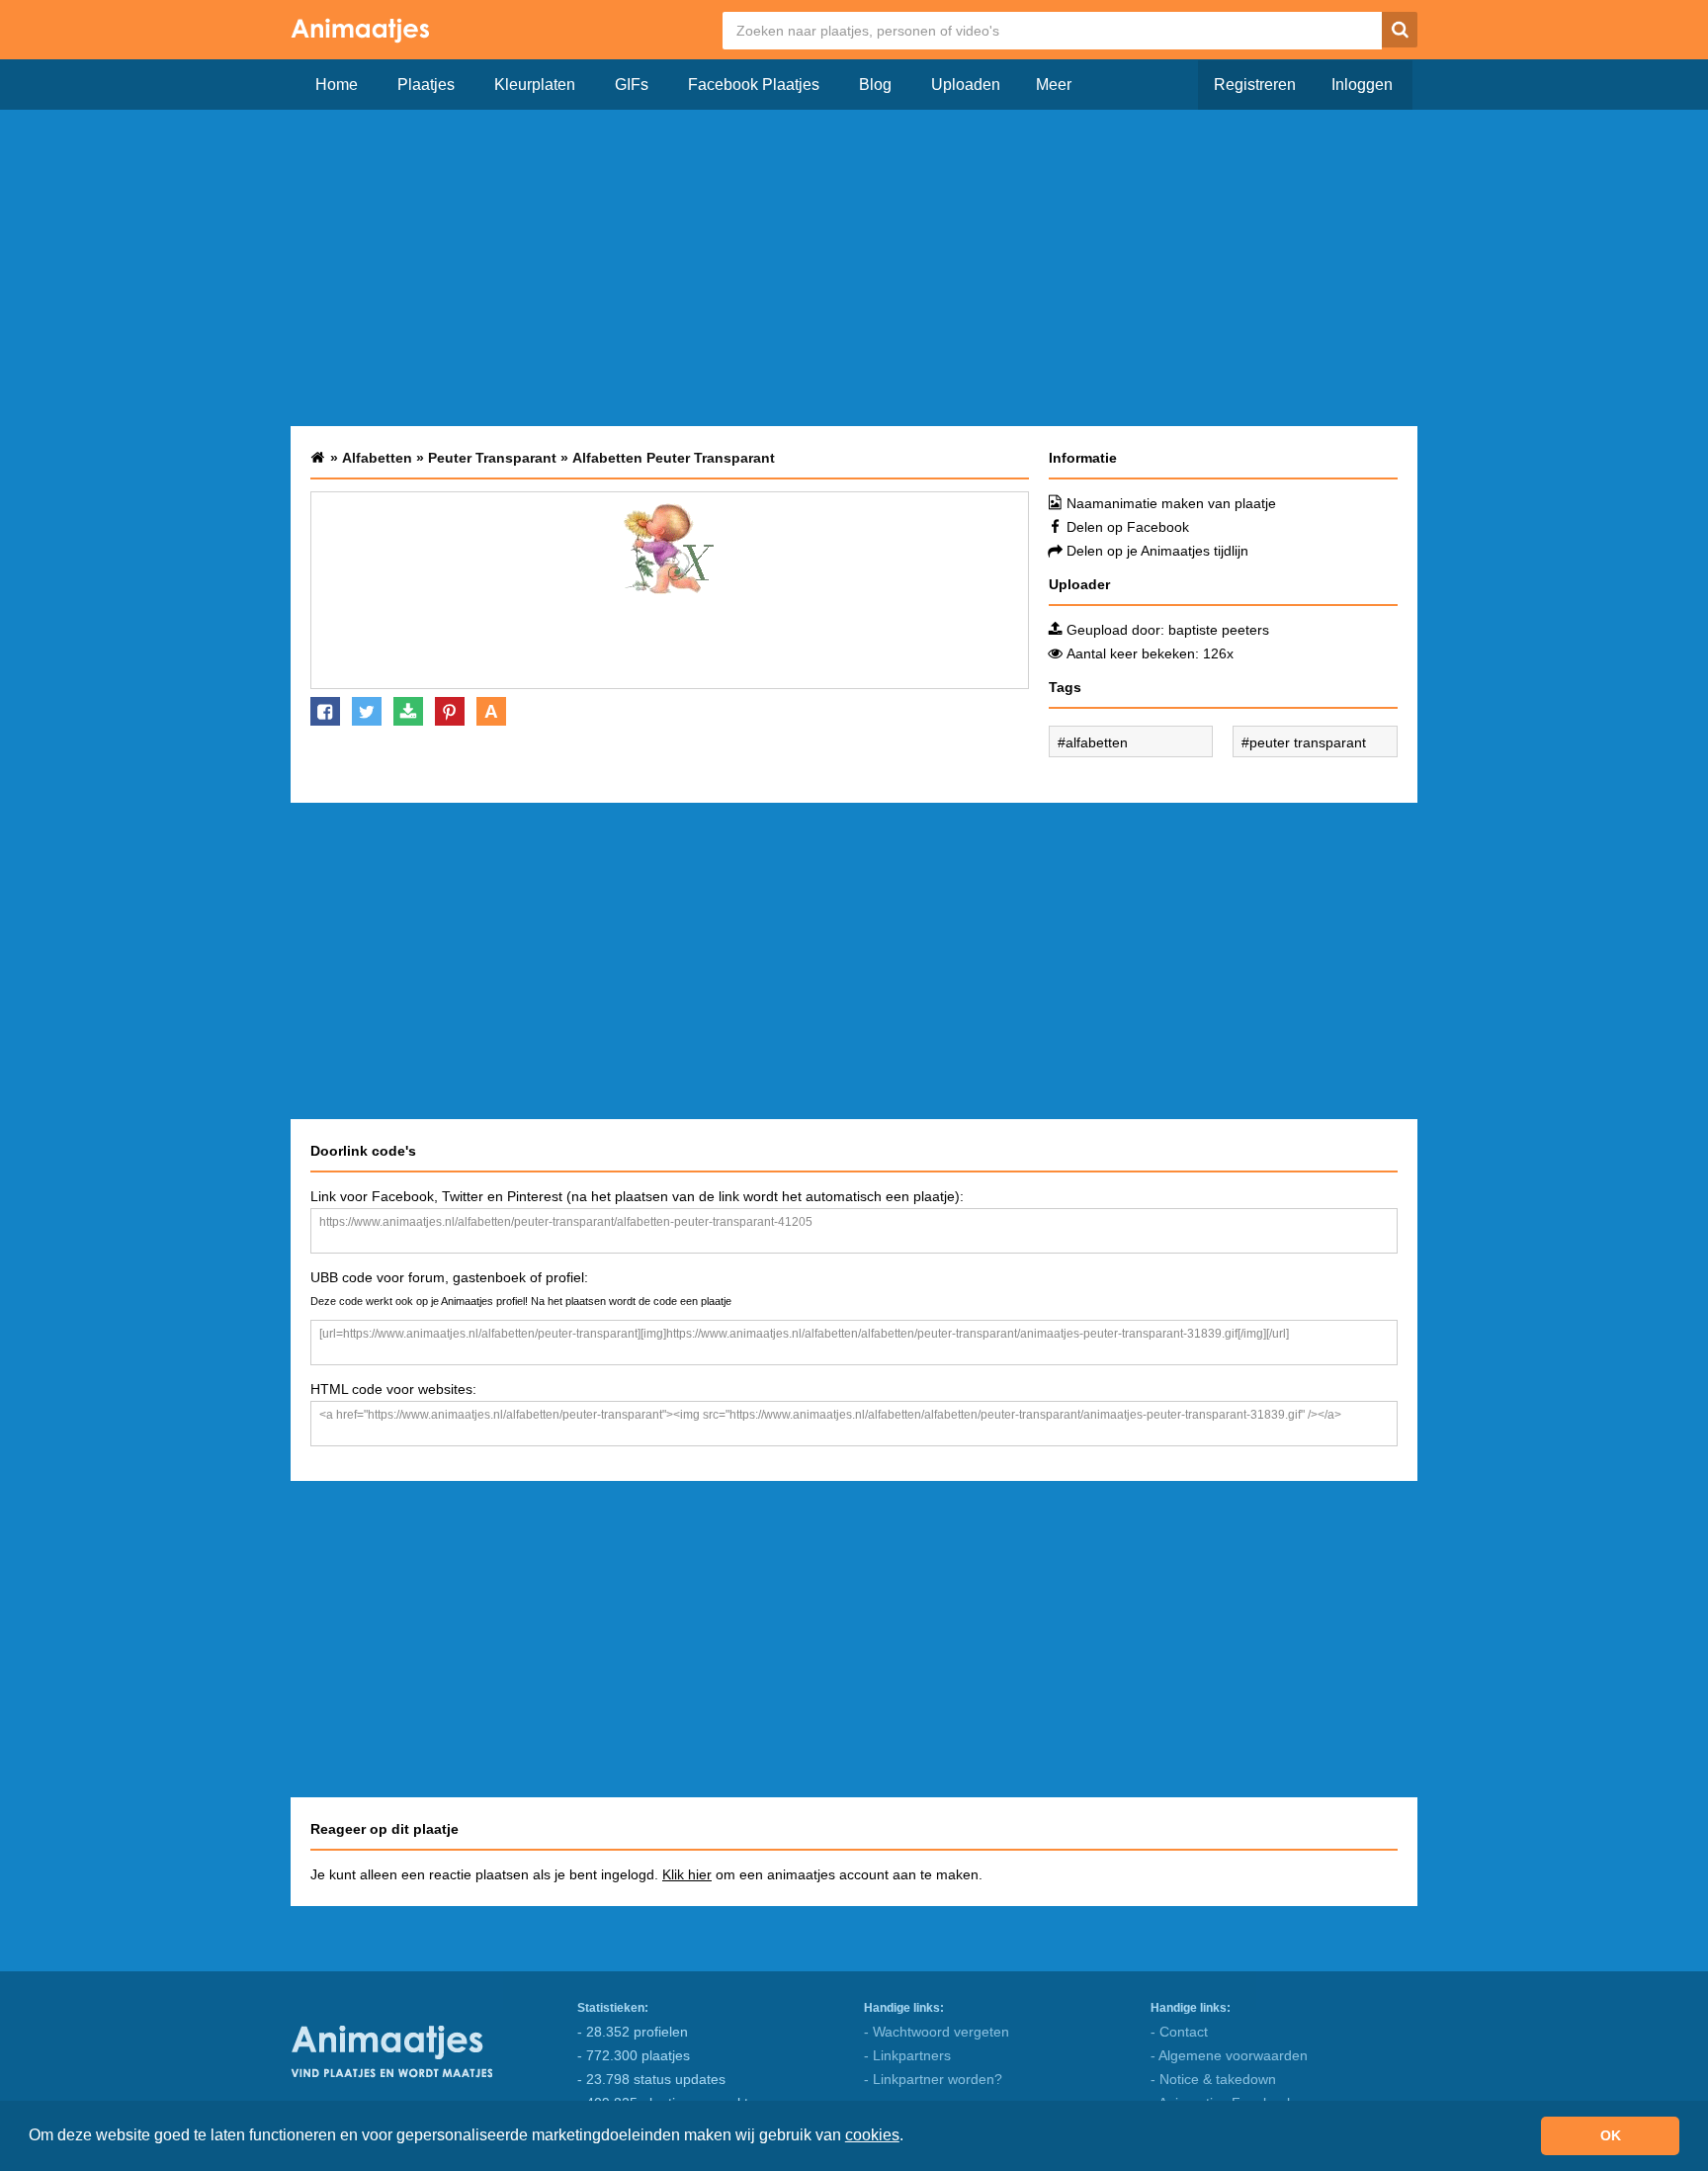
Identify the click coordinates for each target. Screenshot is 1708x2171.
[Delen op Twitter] (367, 711)
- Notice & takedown (1213, 2079)
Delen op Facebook (1128, 527)
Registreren (1255, 85)
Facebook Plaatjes (754, 85)
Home (337, 85)
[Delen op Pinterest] (450, 711)
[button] (910, 2137)
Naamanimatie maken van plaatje (1171, 503)
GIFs (632, 85)
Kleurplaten (535, 85)
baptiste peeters (1219, 630)
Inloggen (1362, 85)
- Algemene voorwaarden (1229, 2055)
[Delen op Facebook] (325, 711)
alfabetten (1097, 742)
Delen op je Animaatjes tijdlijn (1157, 551)
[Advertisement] (854, 268)
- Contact (1179, 2032)
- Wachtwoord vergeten (937, 2032)
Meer (1054, 85)
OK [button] (1611, 2135)
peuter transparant (1308, 742)
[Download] (408, 711)
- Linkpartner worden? (933, 2079)
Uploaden (966, 85)
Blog (875, 85)
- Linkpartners (907, 2055)
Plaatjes (426, 85)
